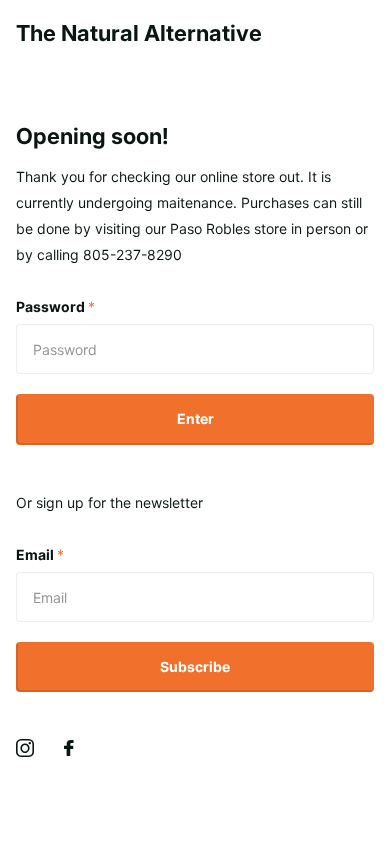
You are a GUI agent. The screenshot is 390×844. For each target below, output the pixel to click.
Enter (195, 418)
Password (55, 306)
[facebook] (69, 748)
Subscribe (195, 666)
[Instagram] (25, 748)
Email (40, 554)
